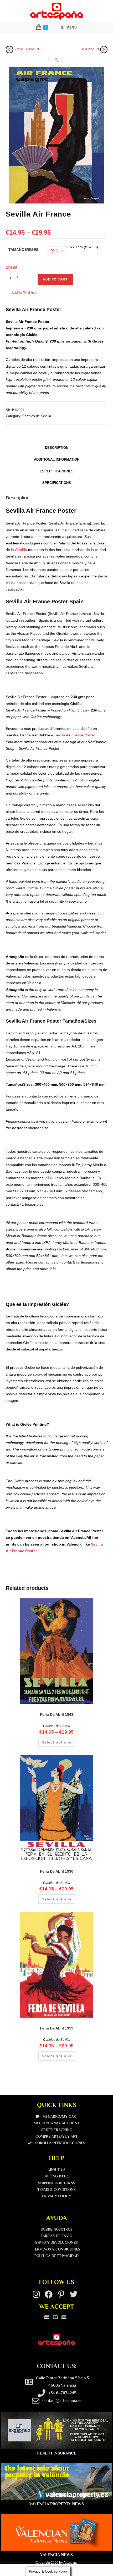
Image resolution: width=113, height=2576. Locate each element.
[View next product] (104, 49)
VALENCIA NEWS (56, 2555)
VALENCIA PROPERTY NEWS (57, 2504)
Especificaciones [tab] (57, 471)
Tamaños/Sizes (23, 250)
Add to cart (55, 279)
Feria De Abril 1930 (57, 1871)
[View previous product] (9, 49)
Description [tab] (57, 448)
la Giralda (19, 550)
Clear (59, 251)
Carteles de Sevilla (37, 416)
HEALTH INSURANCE (56, 2453)
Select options (57, 1742)
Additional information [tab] (57, 460)
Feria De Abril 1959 (57, 2028)
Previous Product (27, 49)
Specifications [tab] (57, 483)
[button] (57, 60)
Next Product (90, 49)
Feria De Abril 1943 (57, 1714)
